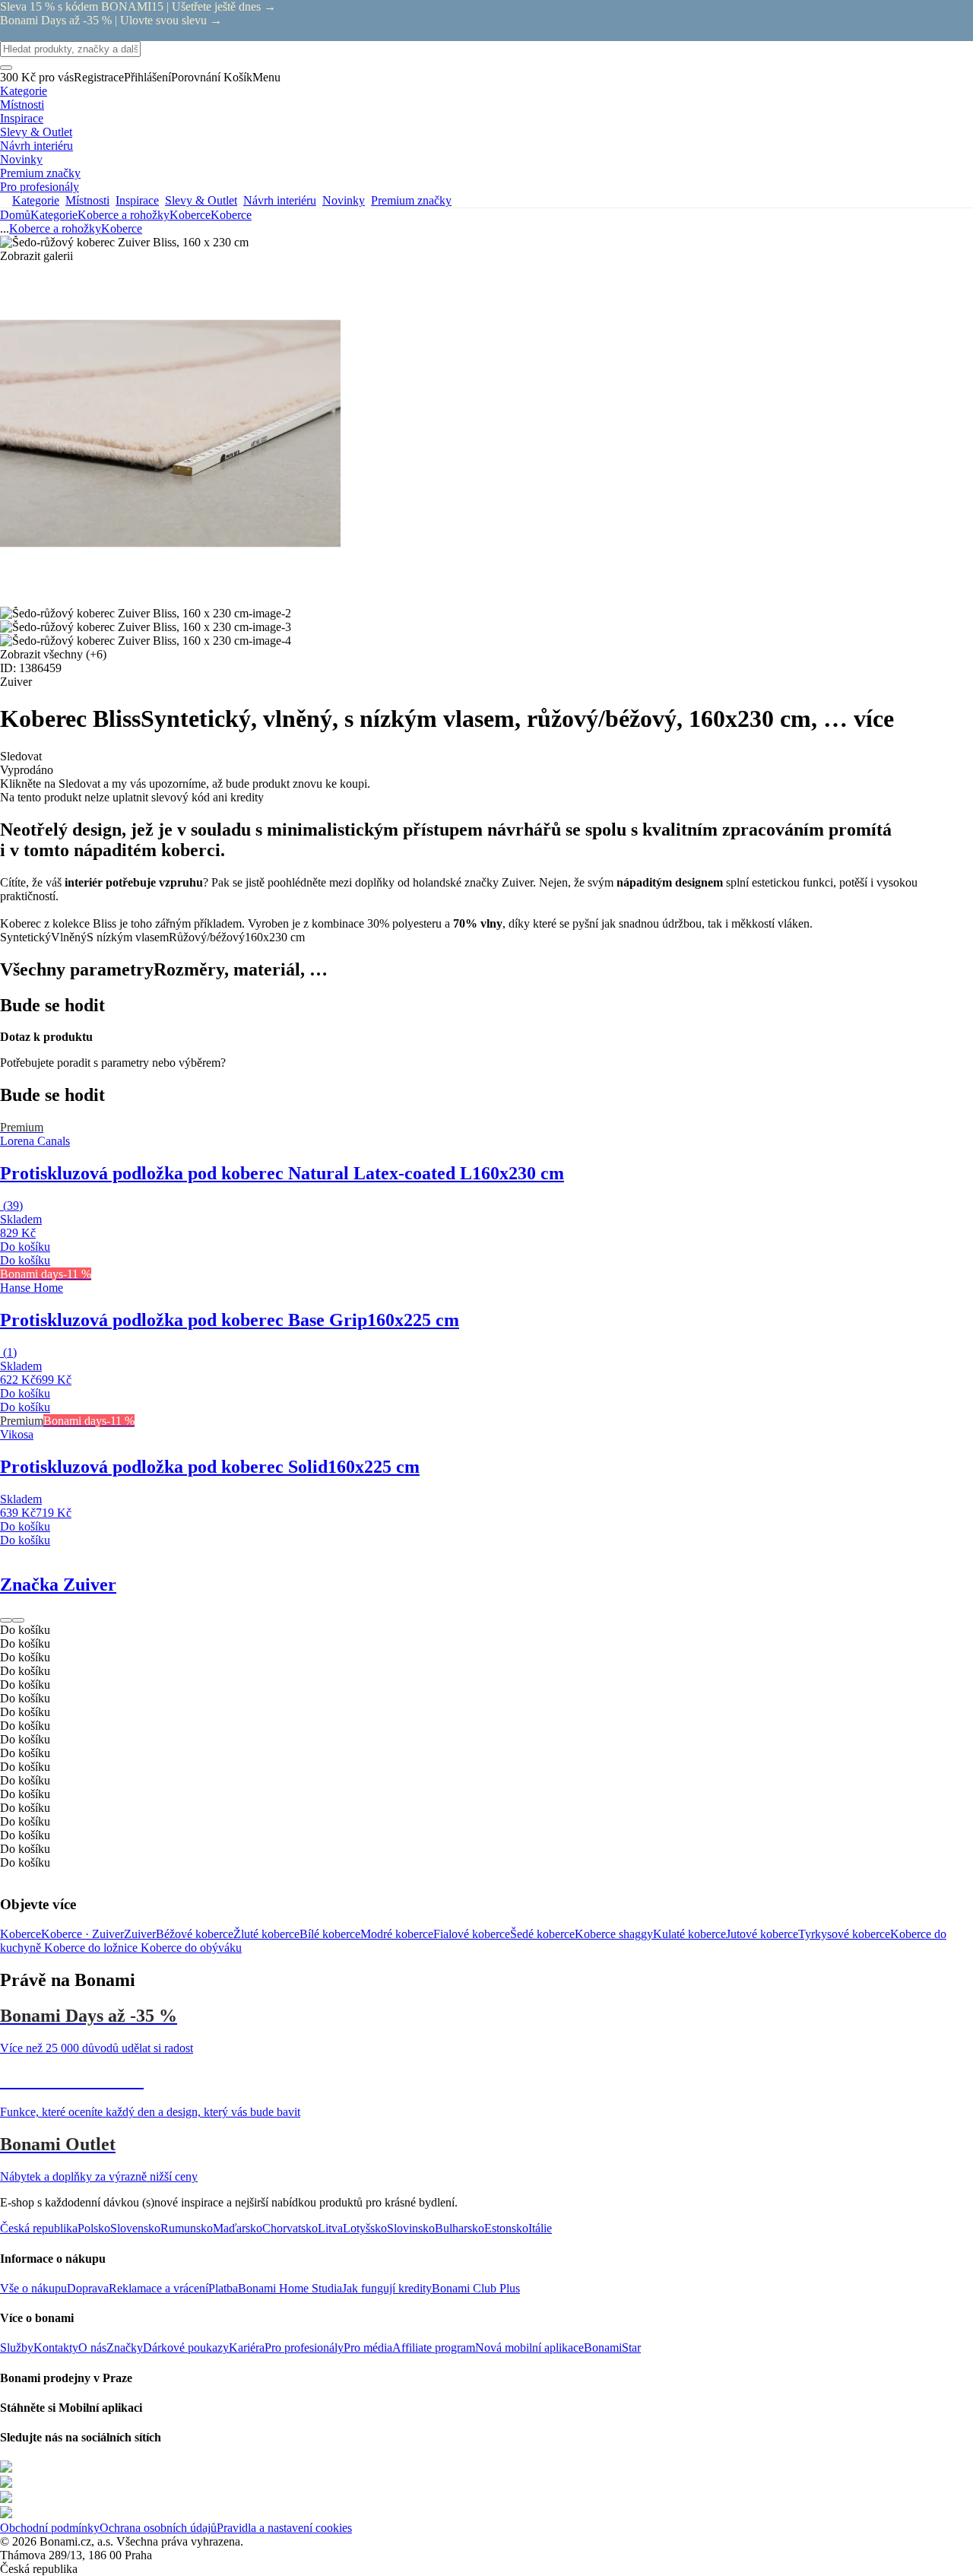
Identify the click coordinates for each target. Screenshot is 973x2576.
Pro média (368, 2348)
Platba (223, 2288)
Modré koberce (397, 1934)
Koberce (231, 215)
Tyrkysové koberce (844, 1934)
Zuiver (140, 1934)
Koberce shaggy (614, 1934)
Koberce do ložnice (92, 1948)
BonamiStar (612, 2348)
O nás (92, 2348)
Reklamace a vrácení (158, 2288)
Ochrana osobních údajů (158, 2528)
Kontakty (56, 2348)
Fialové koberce (472, 1934)
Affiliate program (434, 2348)
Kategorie (54, 215)
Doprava (88, 2288)
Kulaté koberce (689, 1934)
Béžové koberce (195, 1934)
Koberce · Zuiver (82, 1934)
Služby (17, 2348)
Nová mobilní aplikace (529, 2348)
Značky (125, 2348)
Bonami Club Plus (476, 2288)
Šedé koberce (542, 1934)
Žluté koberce (266, 1934)
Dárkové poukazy (186, 2348)
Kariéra (247, 2348)
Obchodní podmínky (50, 2528)
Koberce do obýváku (191, 1948)
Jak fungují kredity (387, 2288)
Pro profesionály (304, 2348)
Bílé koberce (330, 1934)
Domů (15, 215)
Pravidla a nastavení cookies (284, 2528)
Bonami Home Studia (290, 2288)
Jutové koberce (762, 1934)
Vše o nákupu (33, 2288)
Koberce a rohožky (124, 215)
